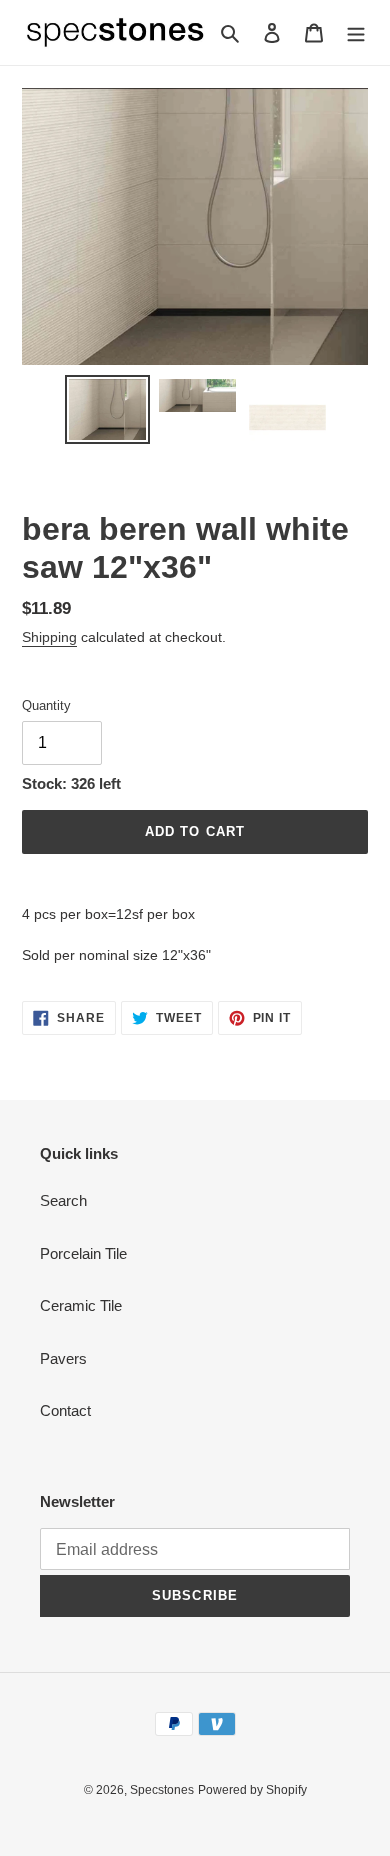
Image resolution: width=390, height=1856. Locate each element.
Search (63, 1200)
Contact (65, 1410)
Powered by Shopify (252, 1790)
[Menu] (356, 32)
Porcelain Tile (83, 1253)
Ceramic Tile (81, 1305)
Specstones (162, 1790)
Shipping (49, 637)
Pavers (63, 1358)
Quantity (46, 705)
